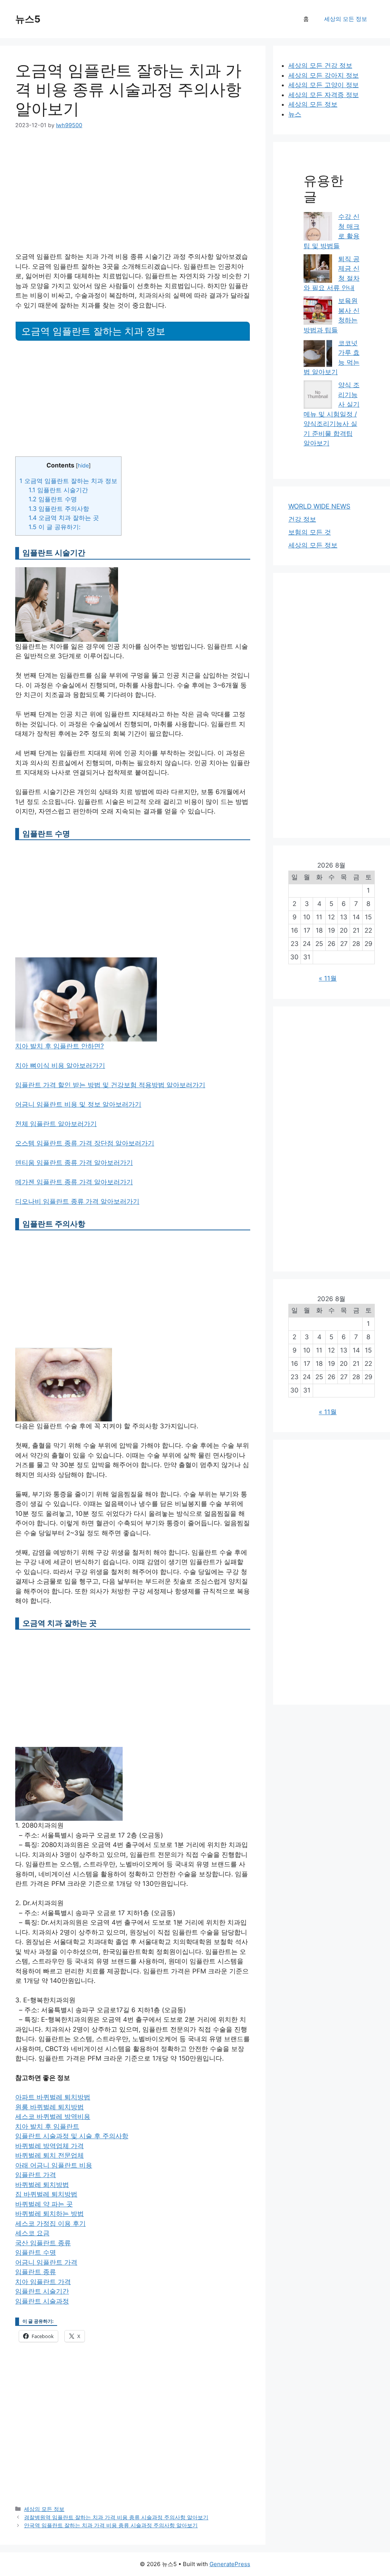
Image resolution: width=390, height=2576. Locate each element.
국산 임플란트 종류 (43, 2243)
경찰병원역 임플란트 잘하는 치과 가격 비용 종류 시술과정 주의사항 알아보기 (116, 2517)
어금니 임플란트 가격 (46, 2262)
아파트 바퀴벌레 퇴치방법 (53, 2097)
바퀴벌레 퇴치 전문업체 (50, 2155)
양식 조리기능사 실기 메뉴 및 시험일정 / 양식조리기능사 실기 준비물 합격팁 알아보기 (332, 414)
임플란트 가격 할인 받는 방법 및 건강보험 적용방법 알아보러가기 (110, 1085)
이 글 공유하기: (54, 527)
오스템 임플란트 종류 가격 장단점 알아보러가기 (85, 1143)
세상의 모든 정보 (346, 19)
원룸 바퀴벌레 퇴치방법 (50, 2107)
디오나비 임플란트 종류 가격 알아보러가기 (77, 1201)
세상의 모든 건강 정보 (320, 65)
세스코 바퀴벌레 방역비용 (53, 2117)
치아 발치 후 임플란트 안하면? (60, 1046)
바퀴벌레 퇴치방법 (42, 2185)
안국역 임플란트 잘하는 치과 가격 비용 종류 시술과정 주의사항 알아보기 (111, 2525)
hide (83, 466)
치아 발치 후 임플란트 (47, 2126)
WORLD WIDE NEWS (319, 506)
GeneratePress (230, 2564)
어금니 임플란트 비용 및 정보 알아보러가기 (78, 1104)
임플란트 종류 (36, 2272)
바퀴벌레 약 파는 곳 (44, 2204)
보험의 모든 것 (310, 532)
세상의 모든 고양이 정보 (324, 85)
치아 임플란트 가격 (43, 2282)
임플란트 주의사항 (59, 509)
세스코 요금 (32, 2233)
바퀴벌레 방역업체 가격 (50, 2146)
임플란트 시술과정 (42, 2301)
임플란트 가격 (36, 2175)
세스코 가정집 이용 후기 (50, 2223)
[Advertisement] (133, 196)
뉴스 (295, 114)
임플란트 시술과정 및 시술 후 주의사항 (72, 2136)
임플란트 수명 (53, 499)
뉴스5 (28, 19)
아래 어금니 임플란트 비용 (54, 2165)
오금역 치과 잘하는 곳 (64, 518)
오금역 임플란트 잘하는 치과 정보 (68, 481)
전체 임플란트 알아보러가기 (56, 1124)
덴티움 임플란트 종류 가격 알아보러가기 (74, 1163)
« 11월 (328, 978)
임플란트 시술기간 (58, 490)
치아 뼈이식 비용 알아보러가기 (60, 1065)
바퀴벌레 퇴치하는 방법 (50, 2214)
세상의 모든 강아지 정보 (324, 75)
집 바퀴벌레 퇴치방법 (46, 2194)
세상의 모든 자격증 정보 (324, 95)
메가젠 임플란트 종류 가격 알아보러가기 (74, 1182)
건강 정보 (302, 519)
